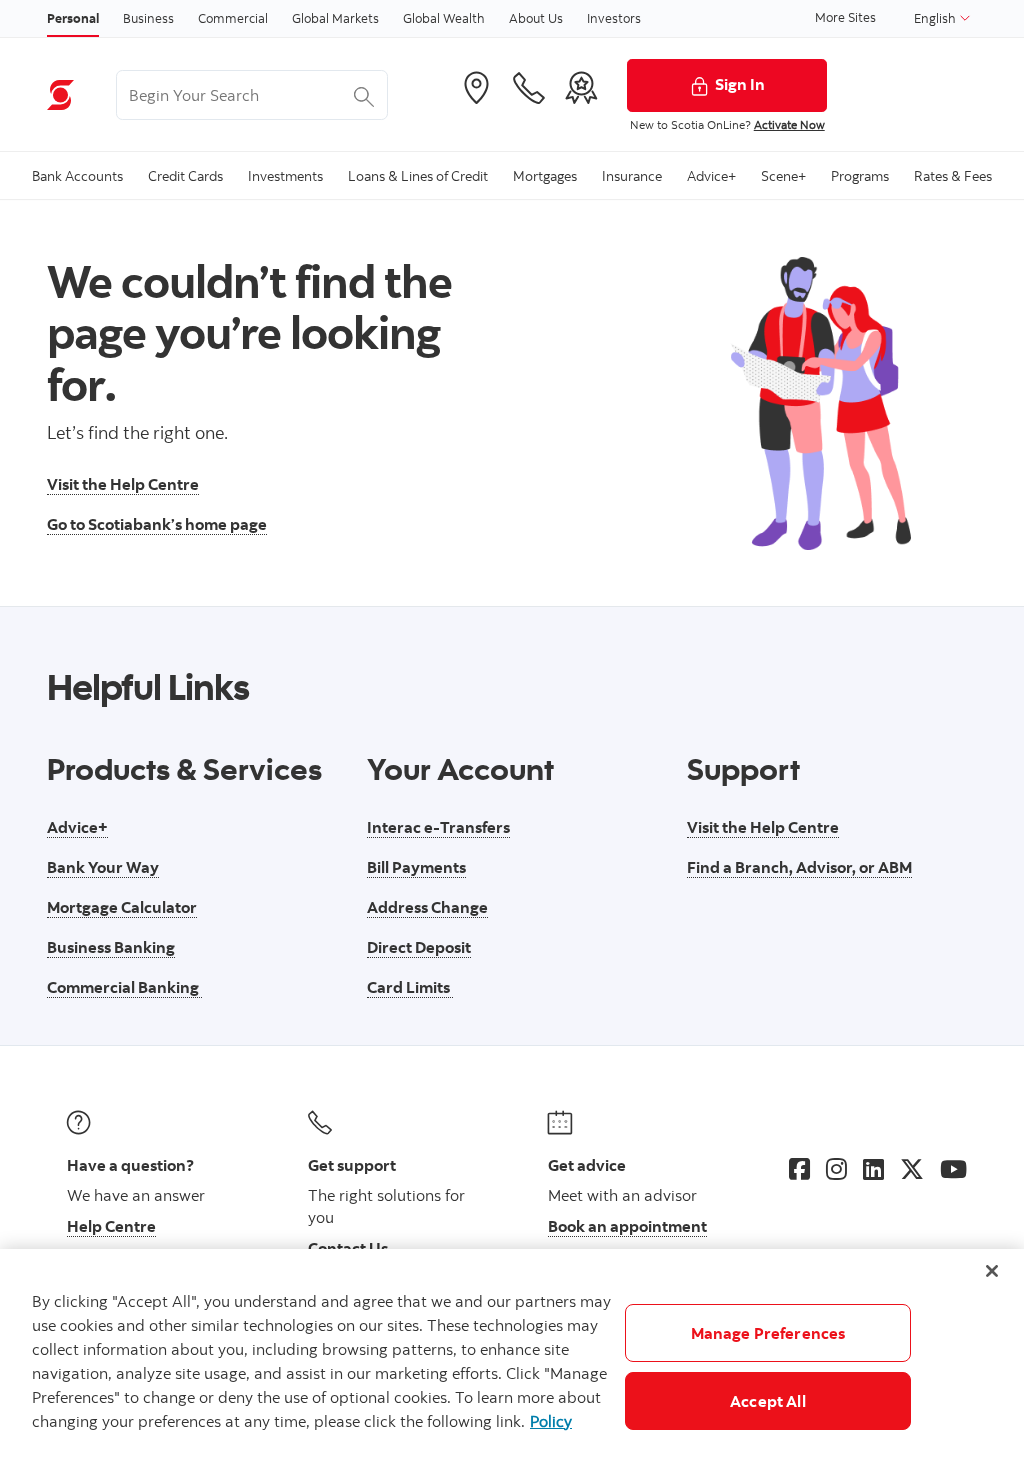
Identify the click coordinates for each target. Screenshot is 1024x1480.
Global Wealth (444, 18)
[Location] (476, 88)
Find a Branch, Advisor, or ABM (799, 867)
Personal (73, 18)
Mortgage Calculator (122, 907)
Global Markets (335, 18)
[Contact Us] (529, 88)
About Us (536, 18)
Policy (551, 1421)
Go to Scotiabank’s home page (157, 524)
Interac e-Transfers (438, 827)
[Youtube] (953, 1169)
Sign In (740, 84)
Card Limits (410, 987)
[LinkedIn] (873, 1169)
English (936, 18)
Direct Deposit (419, 947)
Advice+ (77, 827)
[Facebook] (799, 1169)
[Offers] (581, 88)
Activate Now (789, 124)
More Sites (845, 17)
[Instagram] (836, 1169)
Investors (614, 18)
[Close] (992, 1271)
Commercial (233, 18)
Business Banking (111, 947)
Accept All (768, 1401)
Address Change (427, 907)
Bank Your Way (103, 867)
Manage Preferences (768, 1333)
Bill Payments (416, 867)
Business (148, 18)
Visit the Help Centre (123, 484)
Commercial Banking (124, 987)
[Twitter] (912, 1169)
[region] (512, 1364)
